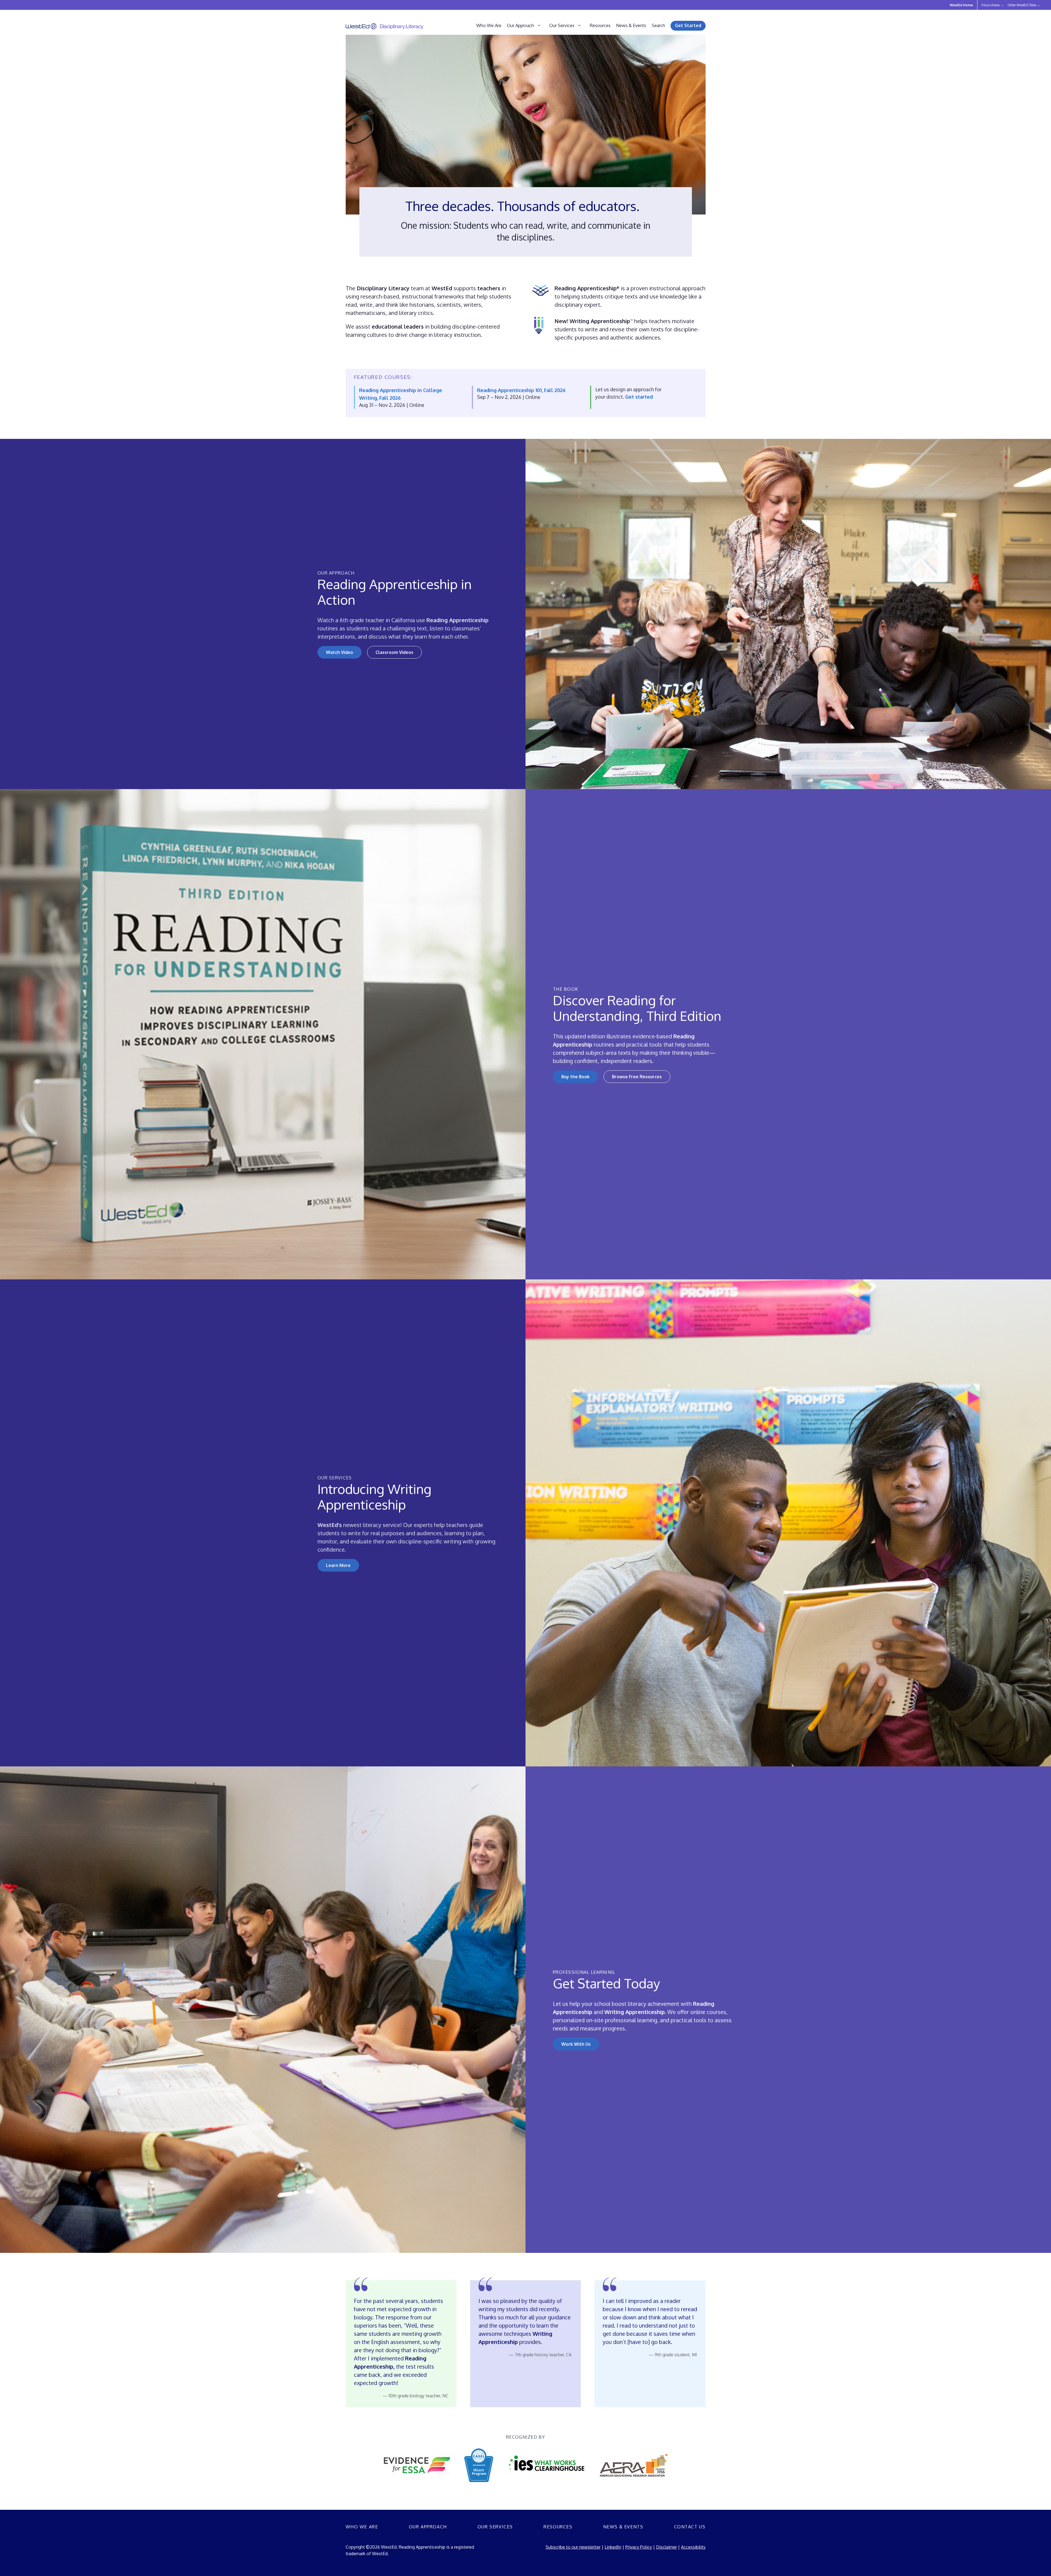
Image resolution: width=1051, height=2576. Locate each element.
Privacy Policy (639, 2547)
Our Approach (428, 2527)
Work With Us (576, 2044)
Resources (600, 25)
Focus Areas (991, 5)
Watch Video (340, 652)
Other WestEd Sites (1022, 5)
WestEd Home (961, 5)
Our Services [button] (562, 25)
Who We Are (489, 25)
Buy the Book (575, 1077)
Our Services (495, 2527)
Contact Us (690, 2527)
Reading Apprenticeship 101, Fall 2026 (521, 390)
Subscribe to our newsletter (573, 2547)
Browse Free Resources (637, 1077)
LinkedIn (613, 2547)
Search (658, 25)
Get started (639, 397)
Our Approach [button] (520, 25)
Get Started (688, 25)
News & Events (631, 25)
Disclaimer (666, 2547)
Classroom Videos (394, 652)
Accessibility (693, 2547)
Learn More (338, 1565)
